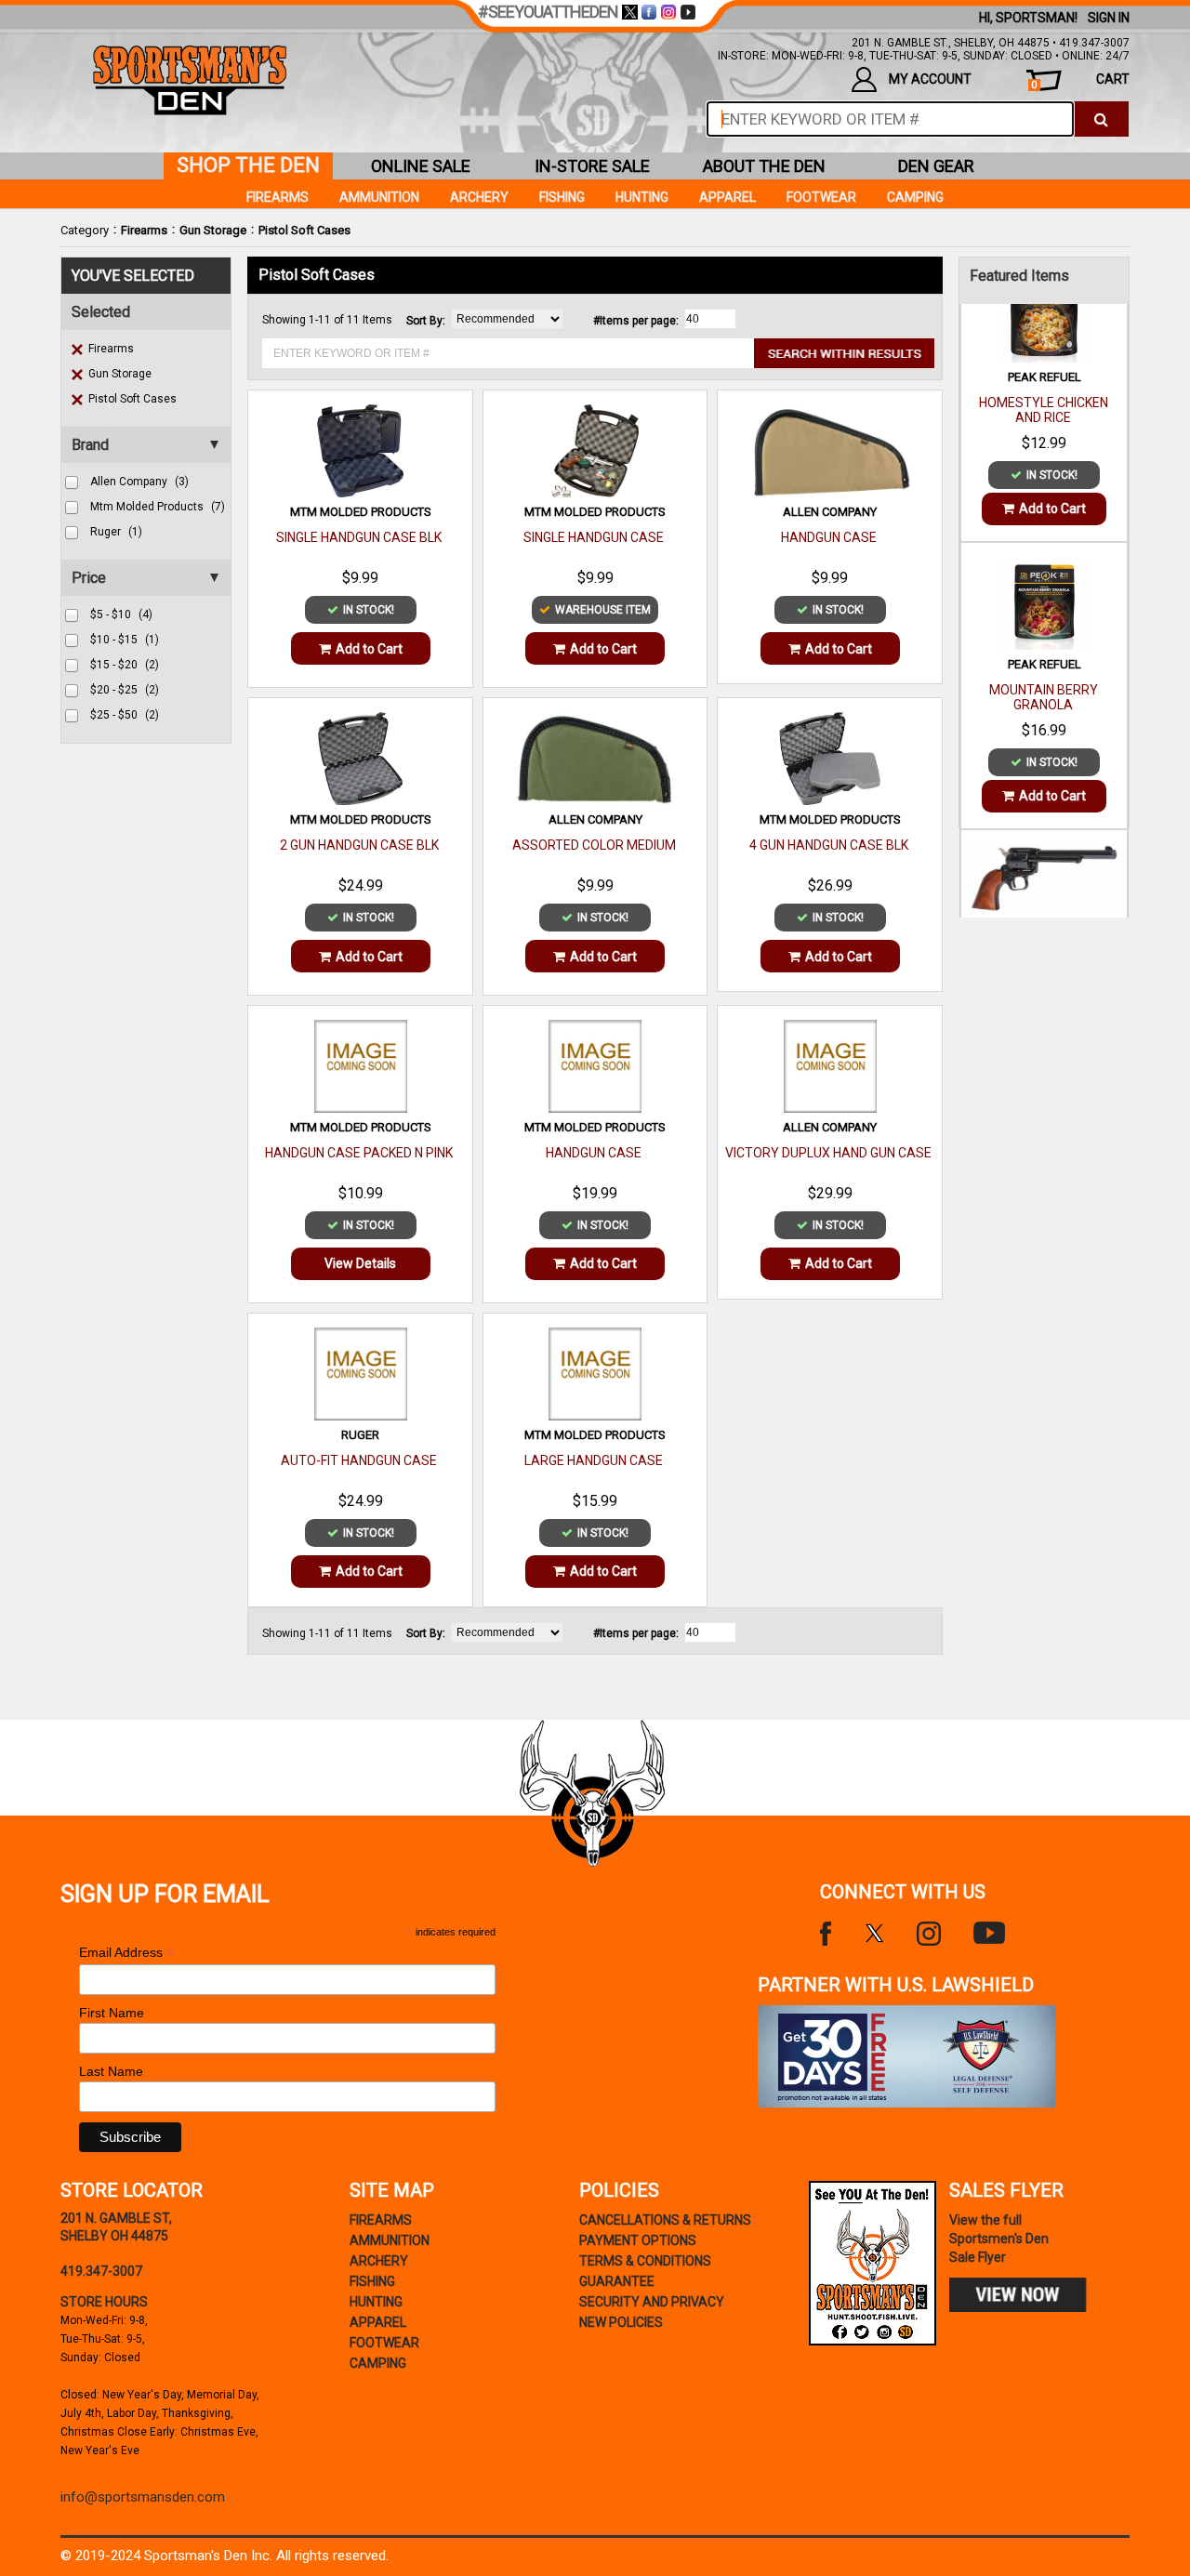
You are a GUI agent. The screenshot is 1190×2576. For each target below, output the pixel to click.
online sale (421, 166)
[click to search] (1101, 119)
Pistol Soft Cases (304, 230)
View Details (360, 1263)
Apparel (727, 197)
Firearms (144, 230)
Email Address (126, 1953)
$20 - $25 (125, 690)
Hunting (642, 197)
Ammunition (379, 197)
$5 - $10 (121, 614)
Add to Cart (369, 649)
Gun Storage (213, 230)
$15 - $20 (125, 665)
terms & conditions (645, 2261)
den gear (936, 166)
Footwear (821, 197)
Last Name (111, 2071)
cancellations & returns (665, 2220)
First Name (112, 2013)
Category (85, 230)
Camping (915, 197)
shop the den (248, 165)
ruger (116, 532)
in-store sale (592, 166)
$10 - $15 (125, 640)
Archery (479, 197)
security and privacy (652, 2302)
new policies (621, 2322)
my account (930, 79)
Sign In (1109, 18)
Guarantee (617, 2281)
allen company (139, 482)
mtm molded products (158, 507)
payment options (638, 2240)
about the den (764, 166)
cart (1080, 81)
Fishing (562, 197)
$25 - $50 (125, 715)
